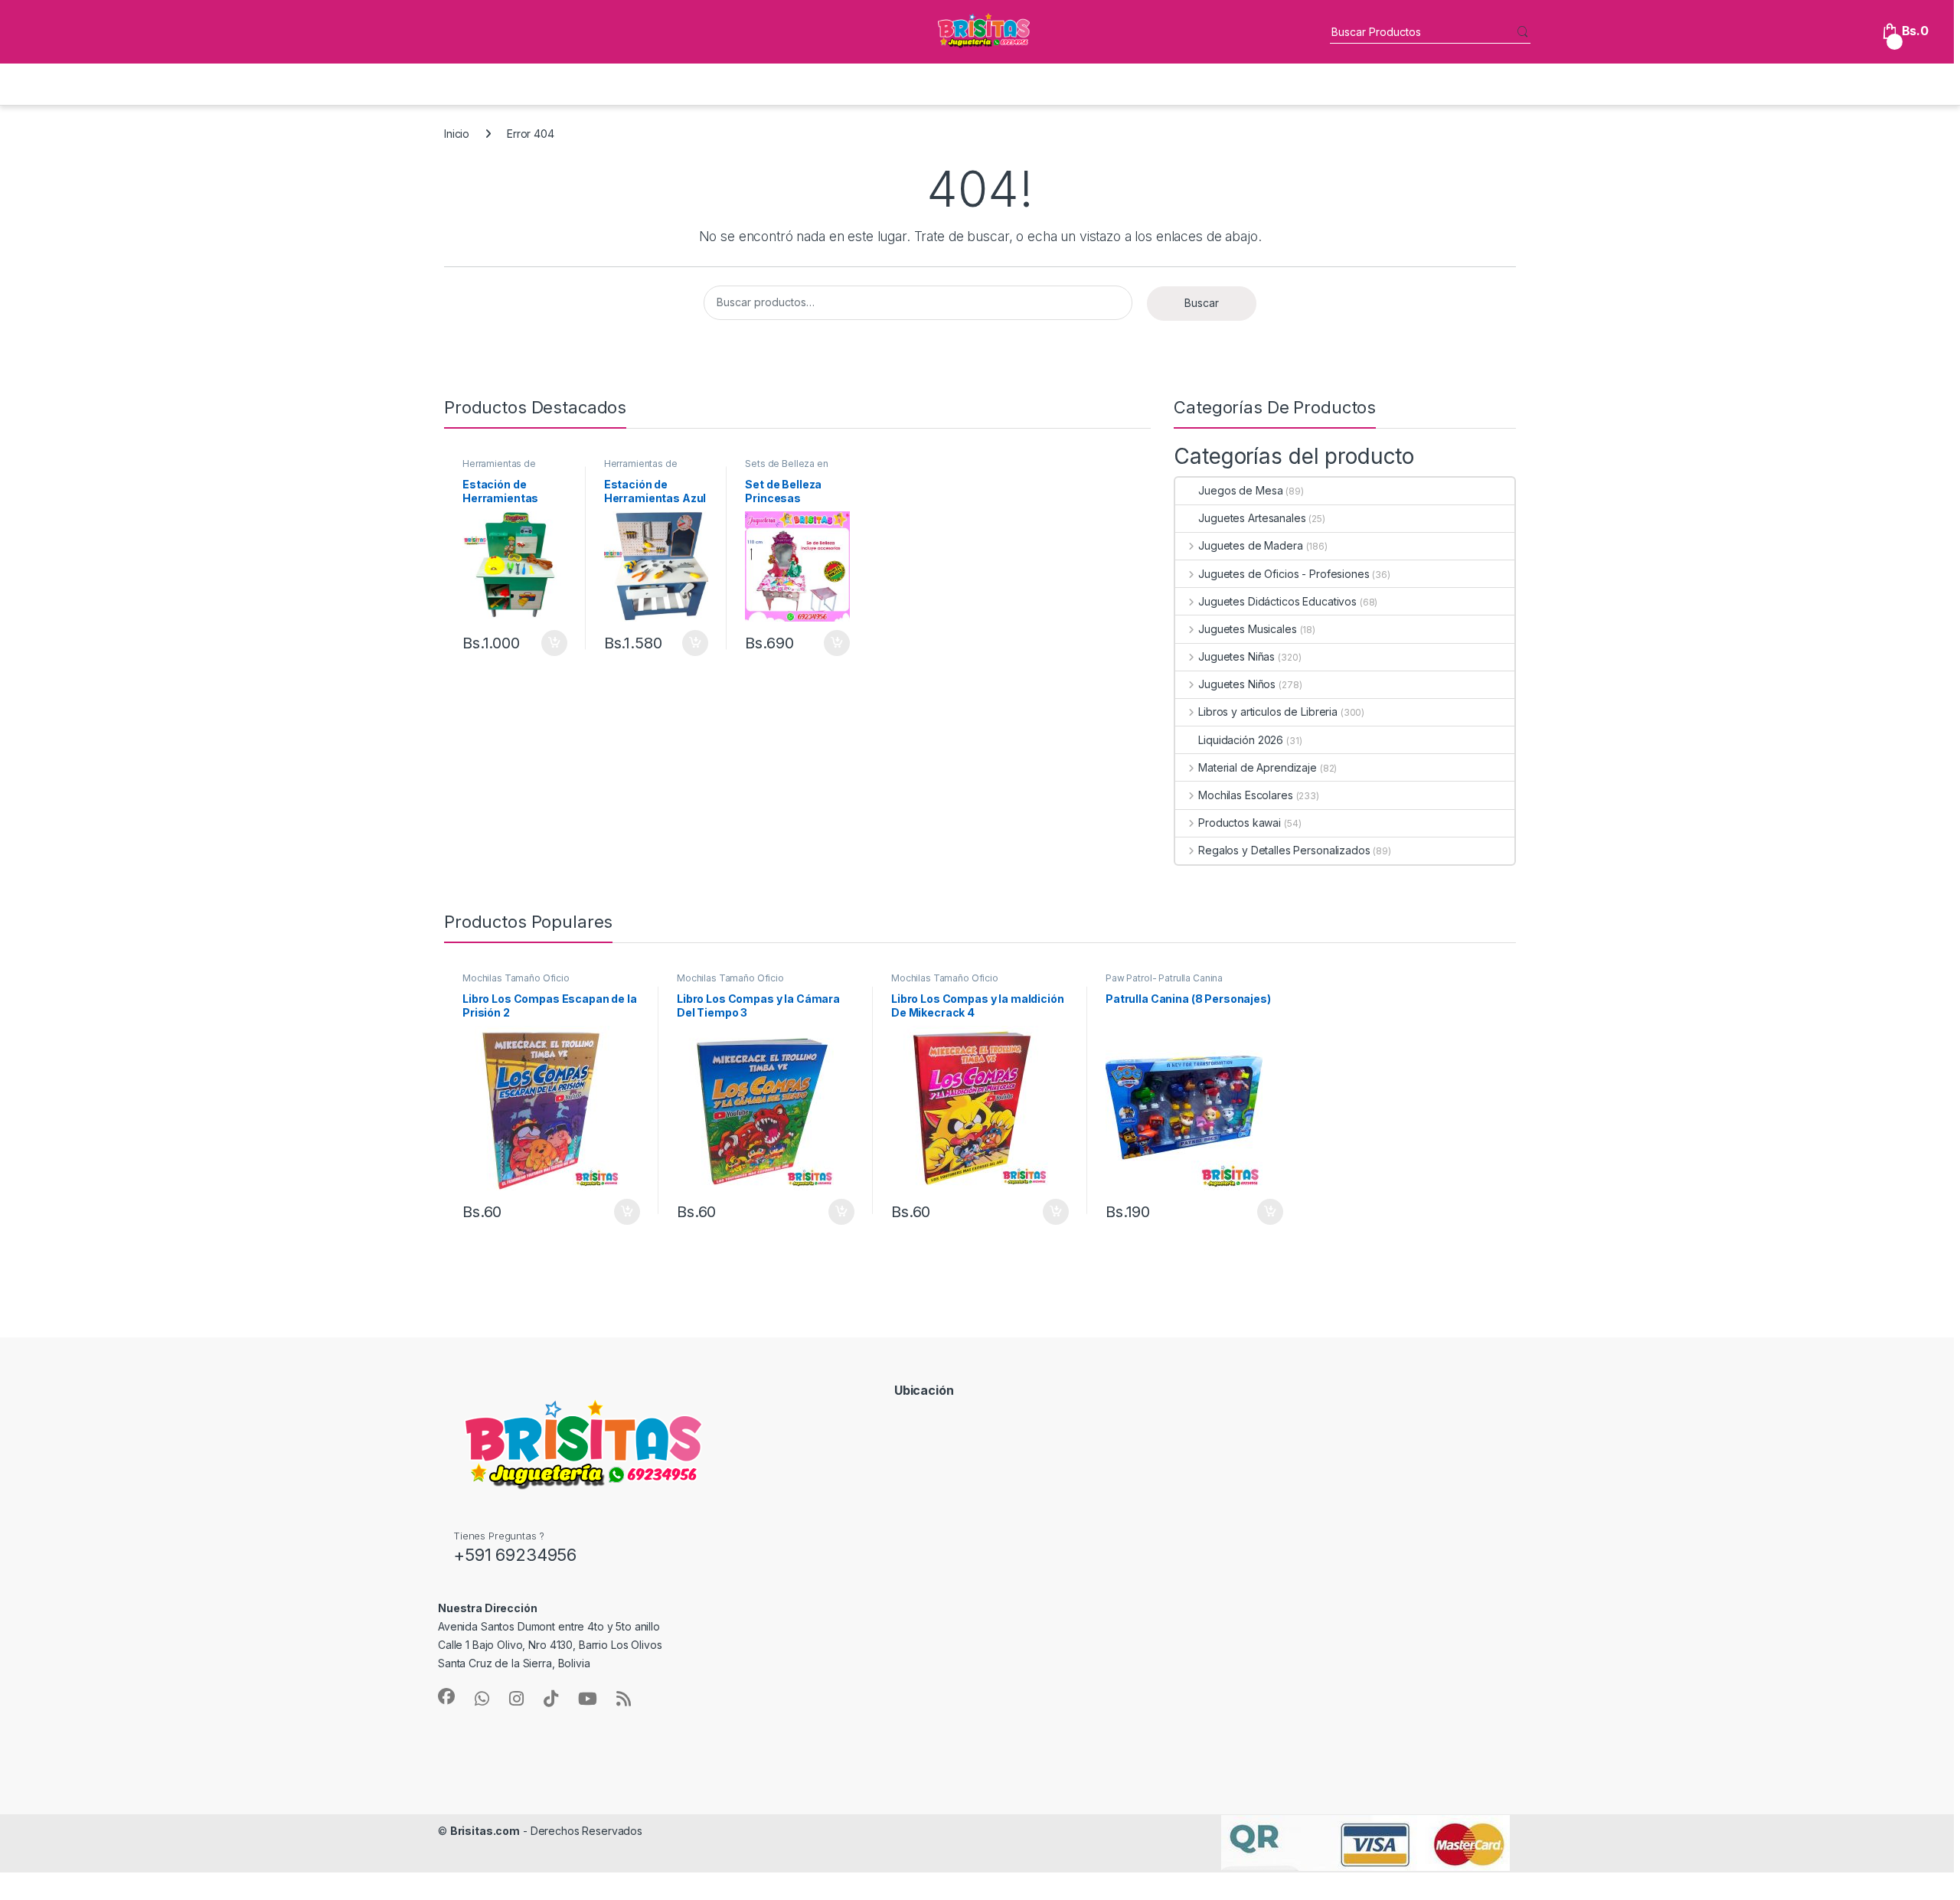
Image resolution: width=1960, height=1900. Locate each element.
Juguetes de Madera (1250, 545)
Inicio (457, 134)
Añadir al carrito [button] (552, 643)
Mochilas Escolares (1245, 795)
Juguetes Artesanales (1252, 518)
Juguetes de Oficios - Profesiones (1284, 574)
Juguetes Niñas (1236, 656)
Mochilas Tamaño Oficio (516, 978)
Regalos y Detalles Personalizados (1284, 850)
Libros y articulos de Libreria (1268, 712)
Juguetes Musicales (1247, 629)
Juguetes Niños (1237, 684)
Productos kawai (1240, 823)
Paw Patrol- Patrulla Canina (1164, 978)
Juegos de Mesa (1240, 490)
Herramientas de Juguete (499, 468)
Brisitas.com (485, 1831)
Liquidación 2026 (1241, 740)
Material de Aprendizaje (1258, 767)
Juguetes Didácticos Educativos (1277, 601)
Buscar (1202, 303)
